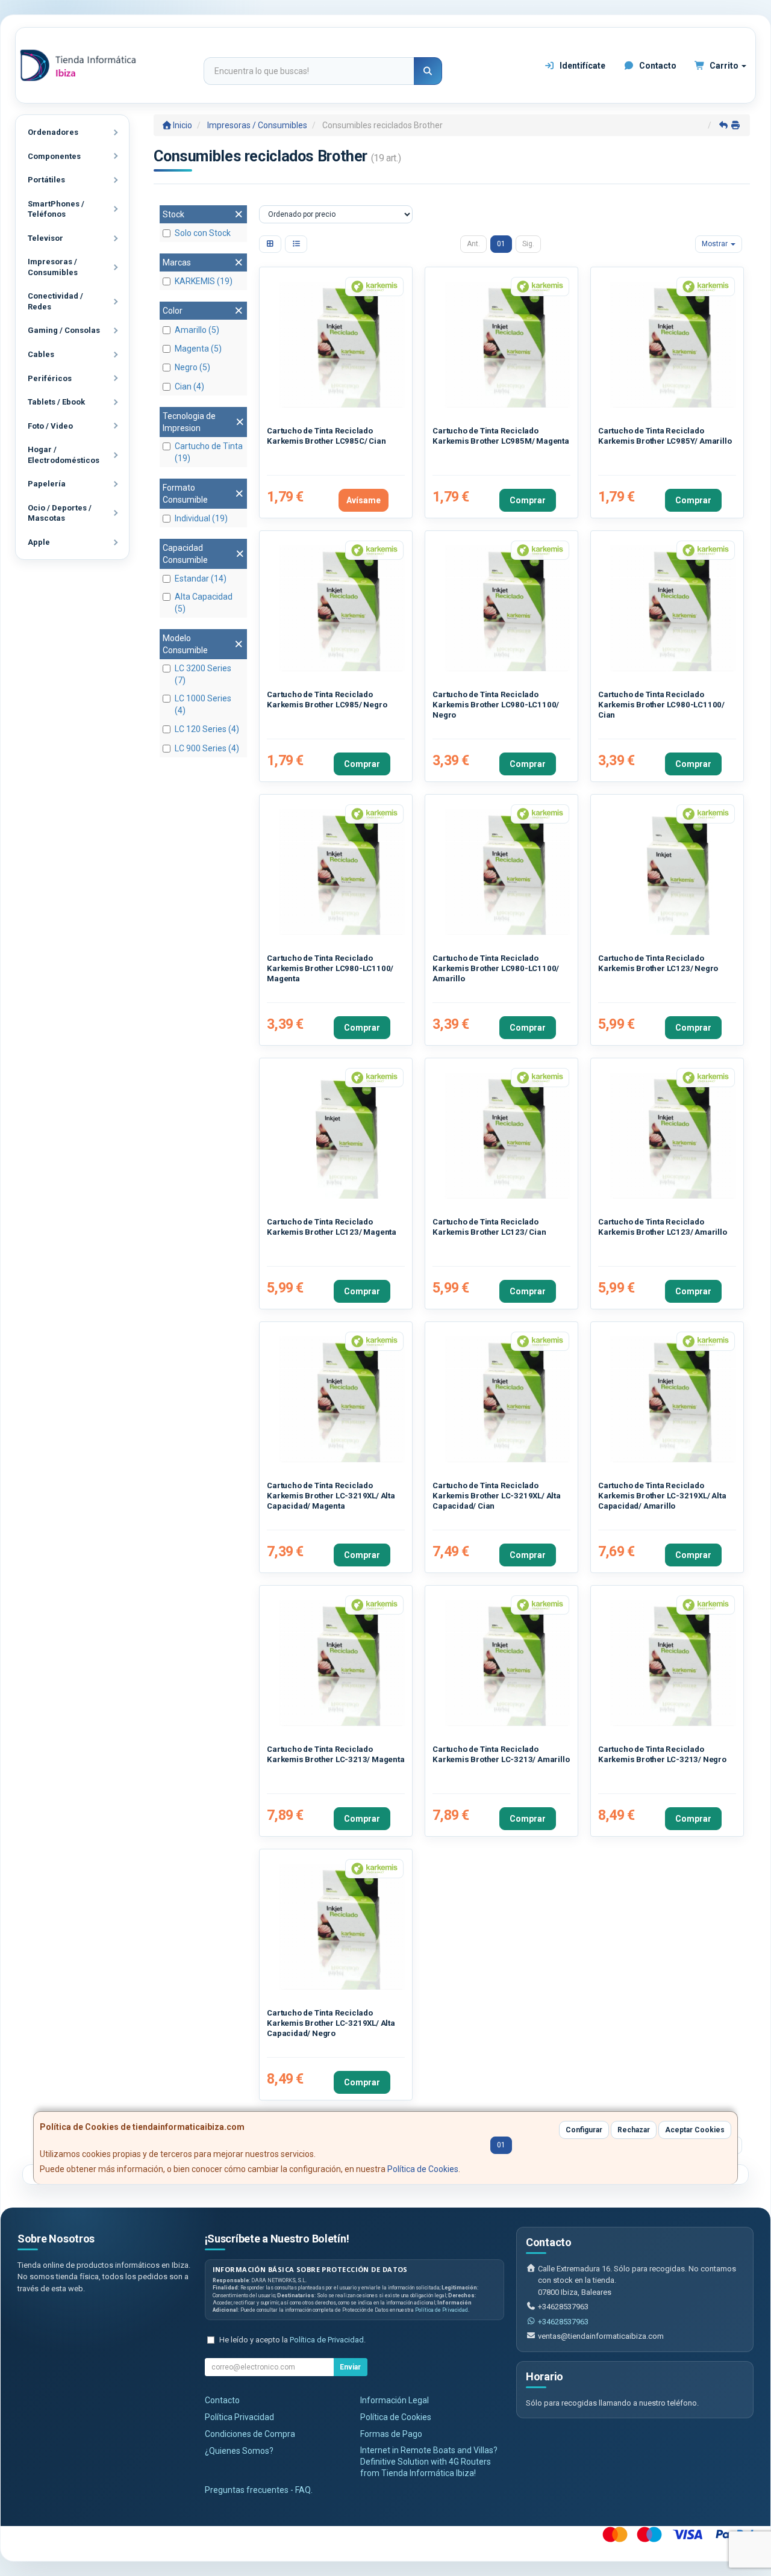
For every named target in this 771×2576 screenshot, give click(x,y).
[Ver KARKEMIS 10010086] (673, 872)
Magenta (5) (198, 349)
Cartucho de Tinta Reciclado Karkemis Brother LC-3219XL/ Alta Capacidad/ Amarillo (662, 1496)
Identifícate (582, 66)
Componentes (54, 156)
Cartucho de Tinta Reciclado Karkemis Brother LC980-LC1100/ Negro (496, 705)
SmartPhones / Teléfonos (56, 209)
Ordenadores (53, 132)
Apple (39, 542)
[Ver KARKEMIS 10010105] (507, 1399)
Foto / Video (50, 426)
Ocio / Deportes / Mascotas (60, 513)
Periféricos (50, 378)
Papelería (47, 484)
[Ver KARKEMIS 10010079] (342, 872)
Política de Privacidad (442, 2310)
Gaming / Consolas (64, 330)
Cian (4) (189, 386)
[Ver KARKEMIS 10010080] (507, 872)
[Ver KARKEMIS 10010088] (342, 1136)
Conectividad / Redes (55, 301)
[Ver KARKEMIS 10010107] (673, 1399)
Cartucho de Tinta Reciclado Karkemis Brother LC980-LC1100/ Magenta (330, 969)
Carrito (724, 66)
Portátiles (46, 180)
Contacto (657, 66)
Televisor (45, 238)
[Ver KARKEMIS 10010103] (507, 1663)
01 (501, 244)
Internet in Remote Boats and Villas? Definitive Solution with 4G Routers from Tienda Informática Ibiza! (429, 2462)
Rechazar (634, 2130)
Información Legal (395, 2400)
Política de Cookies (423, 2169)
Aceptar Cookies (695, 2130)
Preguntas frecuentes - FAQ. (259, 2490)
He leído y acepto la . (292, 2340)
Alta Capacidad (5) (204, 603)
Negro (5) (192, 367)
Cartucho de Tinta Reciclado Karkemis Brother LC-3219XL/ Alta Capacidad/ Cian (497, 1496)
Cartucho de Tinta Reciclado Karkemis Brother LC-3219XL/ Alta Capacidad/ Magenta (331, 1496)
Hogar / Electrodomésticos (64, 455)
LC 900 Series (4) (207, 748)
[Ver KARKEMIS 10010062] (507, 608)
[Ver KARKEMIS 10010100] (673, 1663)
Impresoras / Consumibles (53, 267)
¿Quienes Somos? (239, 2451)
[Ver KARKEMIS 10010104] (342, 1927)
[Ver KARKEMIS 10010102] (342, 1663)
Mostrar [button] (716, 244)
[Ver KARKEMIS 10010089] (673, 1136)
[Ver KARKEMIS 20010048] (507, 345)
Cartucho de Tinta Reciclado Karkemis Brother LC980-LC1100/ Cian (661, 705)
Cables (41, 354)
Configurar (584, 2130)
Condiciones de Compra (250, 2434)
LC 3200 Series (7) (203, 674)
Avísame (364, 500)
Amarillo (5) (197, 330)
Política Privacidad (239, 2417)
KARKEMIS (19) (204, 281)
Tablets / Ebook (56, 402)
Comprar (528, 500)
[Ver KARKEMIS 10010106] (342, 1399)
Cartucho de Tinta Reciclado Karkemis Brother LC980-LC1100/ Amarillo (496, 969)
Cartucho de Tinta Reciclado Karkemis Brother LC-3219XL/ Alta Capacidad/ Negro (331, 2023)
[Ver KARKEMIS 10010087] (507, 1136)
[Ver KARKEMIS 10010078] (673, 608)
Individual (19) (201, 518)
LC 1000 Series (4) (203, 704)
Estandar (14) (201, 579)
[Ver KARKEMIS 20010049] (673, 345)
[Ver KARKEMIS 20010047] (342, 345)
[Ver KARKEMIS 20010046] (342, 608)
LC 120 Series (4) (207, 729)
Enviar (350, 2367)
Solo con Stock (203, 233)
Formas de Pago (391, 2434)
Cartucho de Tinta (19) (209, 452)
